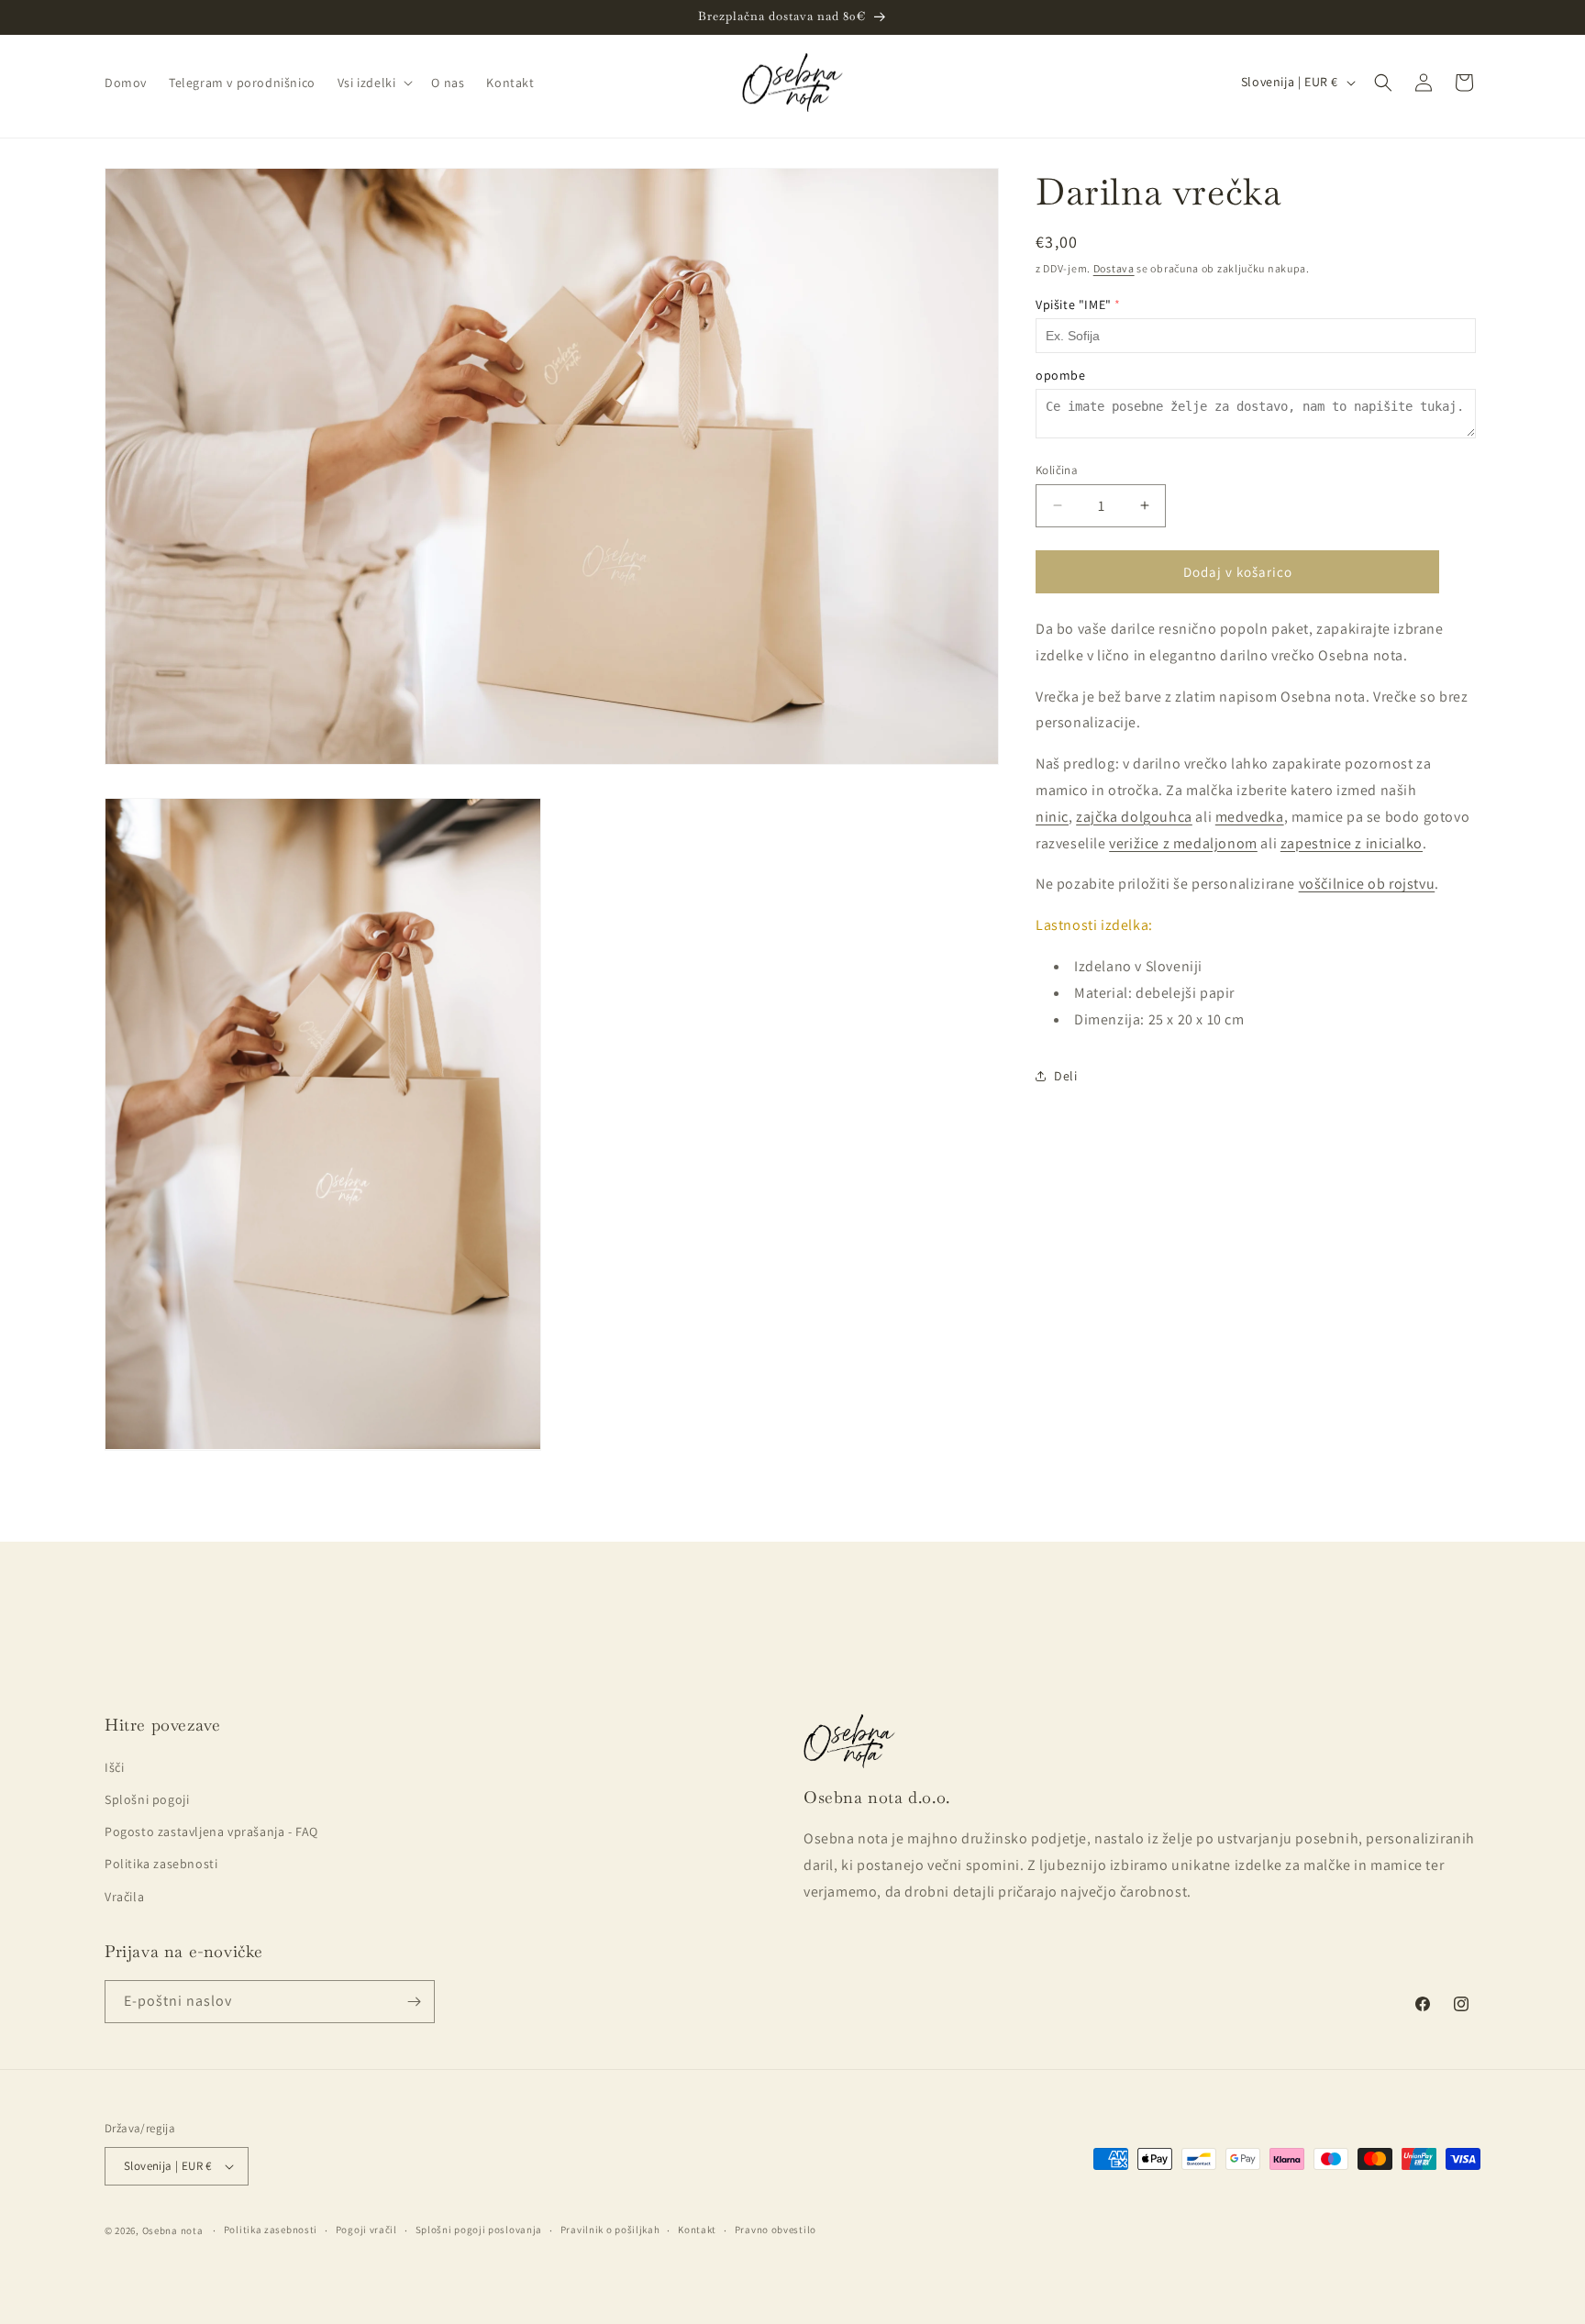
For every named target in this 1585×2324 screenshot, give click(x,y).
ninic (1052, 817)
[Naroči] (414, 2002)
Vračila (124, 1897)
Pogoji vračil (366, 2230)
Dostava (1114, 268)
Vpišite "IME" (1074, 304)
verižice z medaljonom (1183, 843)
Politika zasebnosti (161, 1864)
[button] (374, 83)
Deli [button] (1065, 1076)
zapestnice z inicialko (1352, 843)
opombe (1061, 375)
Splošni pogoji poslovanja (479, 2230)
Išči (114, 1767)
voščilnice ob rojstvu (1367, 884)
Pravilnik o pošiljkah (610, 2230)
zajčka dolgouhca (1134, 817)
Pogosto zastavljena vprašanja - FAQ (211, 1832)
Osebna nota (173, 2230)
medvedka (1250, 817)
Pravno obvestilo (776, 2230)
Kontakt (697, 2230)
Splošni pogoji (147, 1799)
